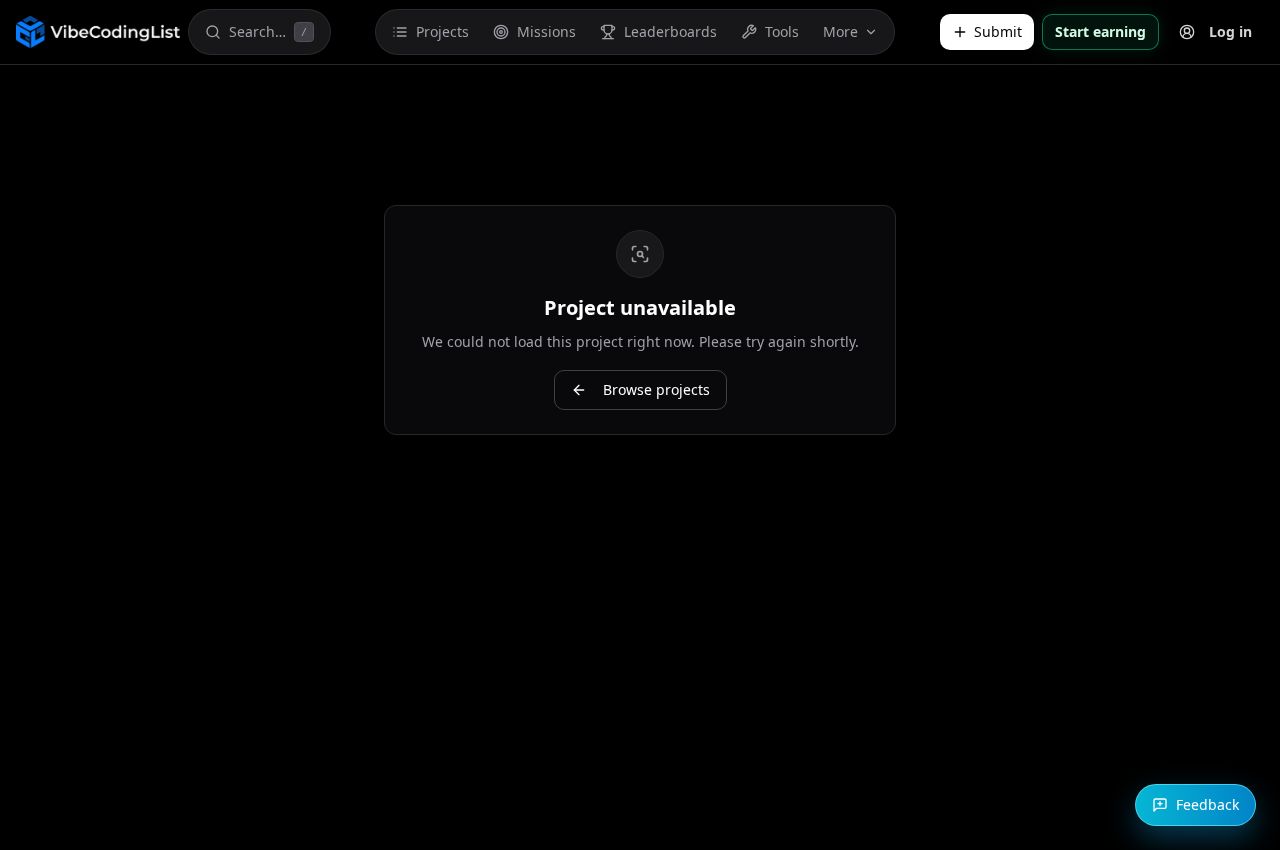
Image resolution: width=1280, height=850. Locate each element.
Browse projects (656, 389)
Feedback (1207, 804)
